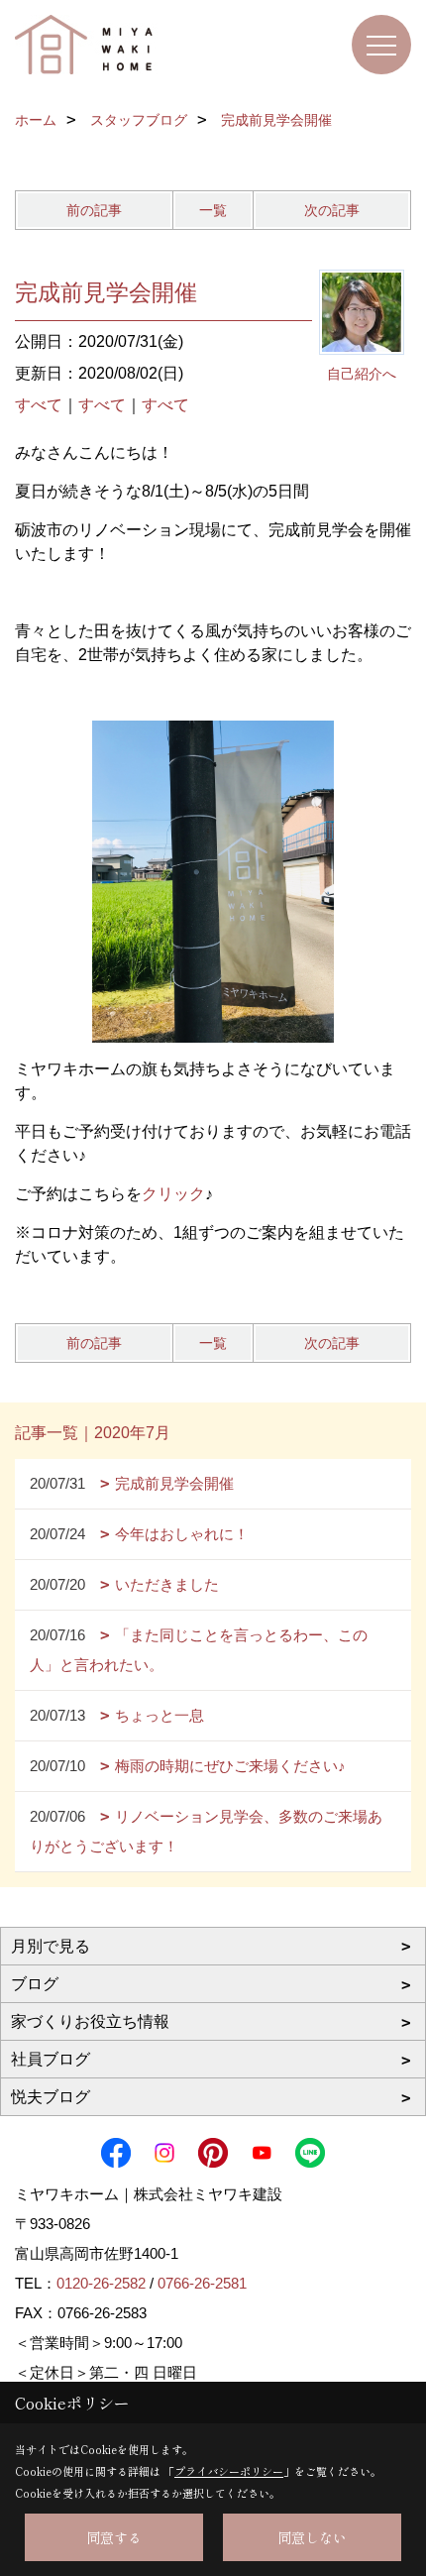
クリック (173, 1194)
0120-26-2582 (101, 2283)
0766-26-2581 (202, 2283)
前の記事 (94, 210)
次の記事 (332, 210)
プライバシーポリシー (229, 2471)
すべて (39, 405)
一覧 (213, 210)
